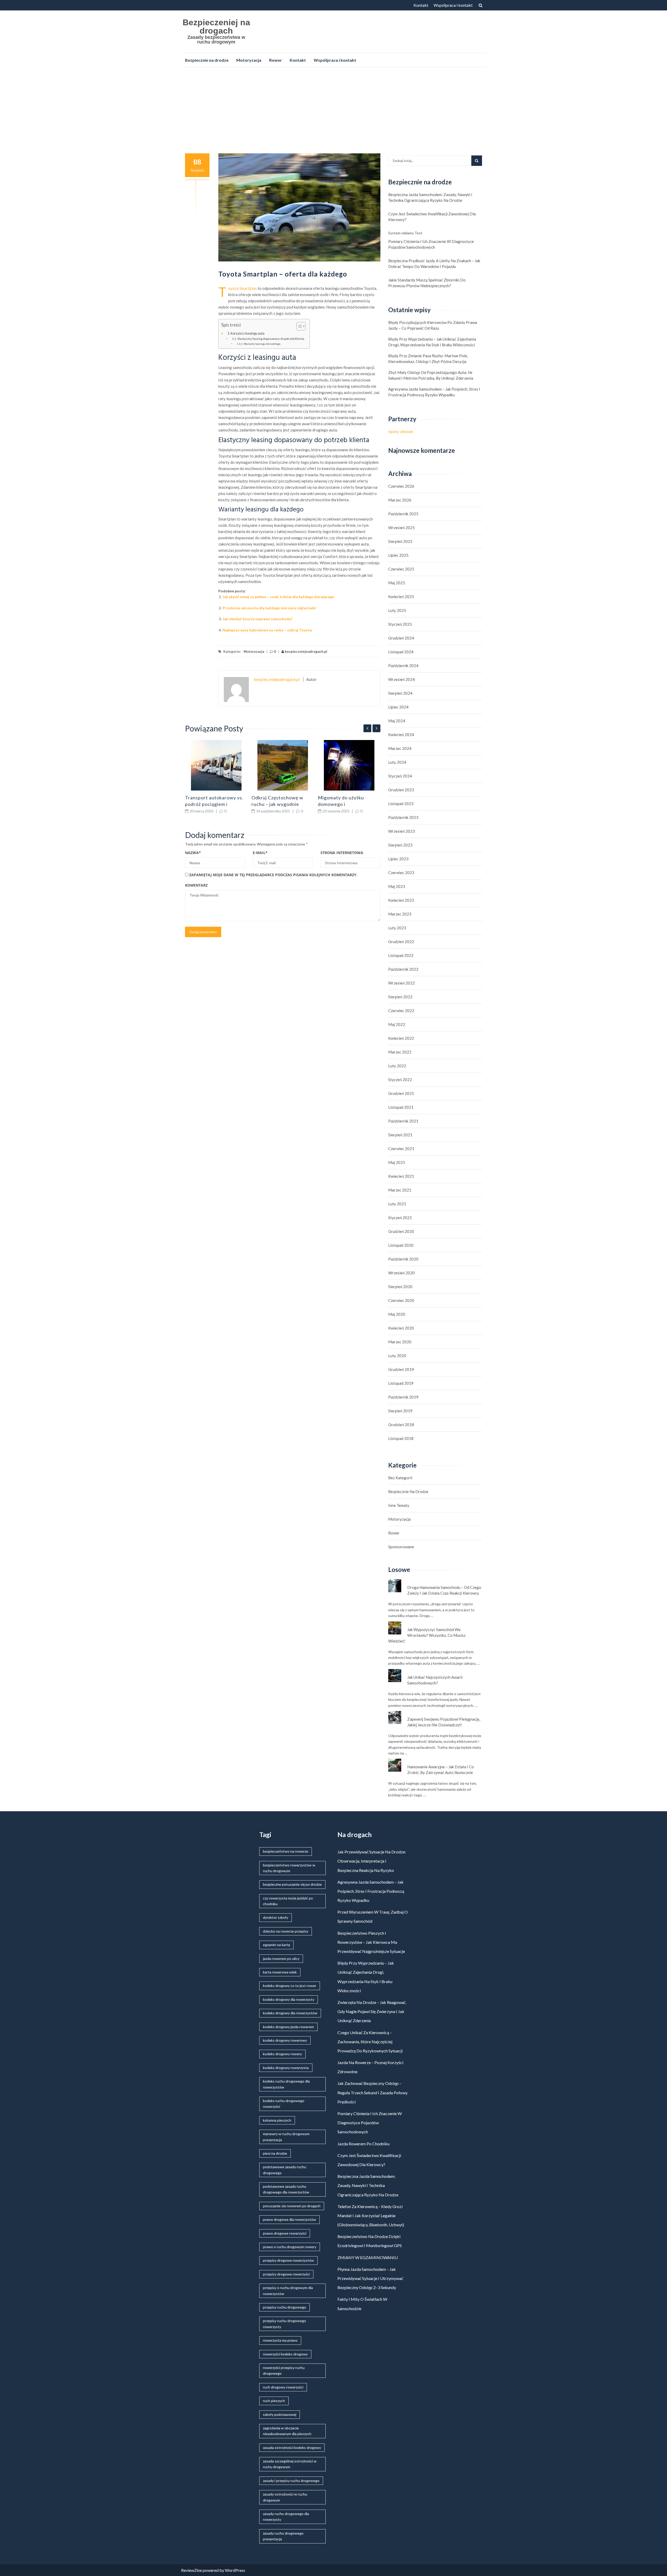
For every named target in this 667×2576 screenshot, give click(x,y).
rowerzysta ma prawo (280, 2340)
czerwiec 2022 (401, 1011)
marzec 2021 (400, 1190)
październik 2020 (403, 1259)
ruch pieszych (274, 2401)
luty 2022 (397, 1066)
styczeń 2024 (400, 776)
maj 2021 (397, 1162)
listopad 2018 (401, 1438)
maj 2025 (397, 583)
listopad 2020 (401, 1245)
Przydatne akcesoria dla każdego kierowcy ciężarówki (269, 608)
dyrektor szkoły (276, 1917)
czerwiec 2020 (401, 1300)
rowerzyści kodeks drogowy (285, 2354)
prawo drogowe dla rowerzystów (289, 2219)
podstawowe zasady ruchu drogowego (285, 2170)
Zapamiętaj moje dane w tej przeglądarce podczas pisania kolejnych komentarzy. (273, 875)
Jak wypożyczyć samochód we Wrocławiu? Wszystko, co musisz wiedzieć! (427, 1635)
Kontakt (421, 5)
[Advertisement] (333, 110)
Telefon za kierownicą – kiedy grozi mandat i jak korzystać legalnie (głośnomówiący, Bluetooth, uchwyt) (371, 2215)
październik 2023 (403, 817)
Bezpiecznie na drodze (207, 60)
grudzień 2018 (401, 1425)
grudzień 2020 (401, 1231)
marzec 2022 (400, 1052)
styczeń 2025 (400, 624)
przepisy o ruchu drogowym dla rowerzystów (288, 2290)
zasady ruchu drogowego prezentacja (283, 2536)
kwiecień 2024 (401, 735)
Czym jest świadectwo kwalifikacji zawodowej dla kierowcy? (432, 217)
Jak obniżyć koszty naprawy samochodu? (257, 619)
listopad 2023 (401, 804)
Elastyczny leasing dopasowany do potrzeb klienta (271, 339)
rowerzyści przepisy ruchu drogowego (284, 2370)
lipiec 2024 (398, 707)
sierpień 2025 (400, 541)
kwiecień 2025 (401, 597)
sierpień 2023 (400, 845)
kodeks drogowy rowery (282, 2054)
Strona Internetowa (342, 853)
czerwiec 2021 (401, 1149)
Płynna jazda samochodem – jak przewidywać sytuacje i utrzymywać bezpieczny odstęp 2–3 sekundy (370, 2278)
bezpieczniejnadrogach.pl (306, 651)
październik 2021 (403, 1121)
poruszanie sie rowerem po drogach (292, 2206)
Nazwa (193, 853)
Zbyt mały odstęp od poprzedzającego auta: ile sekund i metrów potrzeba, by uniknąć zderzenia (431, 375)
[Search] (477, 161)
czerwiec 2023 (401, 873)
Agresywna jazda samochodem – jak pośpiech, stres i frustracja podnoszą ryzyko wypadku (434, 392)
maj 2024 (397, 721)
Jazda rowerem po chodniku (363, 2144)
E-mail (260, 853)
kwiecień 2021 (401, 1176)
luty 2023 (397, 928)
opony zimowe (401, 431)
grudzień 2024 (401, 638)
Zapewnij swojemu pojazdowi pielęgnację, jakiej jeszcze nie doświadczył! (444, 1722)
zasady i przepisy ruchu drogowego (291, 2481)
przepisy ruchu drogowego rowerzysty (285, 2324)
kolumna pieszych (277, 2120)
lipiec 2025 (398, 555)
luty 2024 (397, 762)
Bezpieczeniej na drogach (216, 27)
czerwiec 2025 (401, 569)
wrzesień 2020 (402, 1273)
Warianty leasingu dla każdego (262, 344)
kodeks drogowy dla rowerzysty (289, 1999)
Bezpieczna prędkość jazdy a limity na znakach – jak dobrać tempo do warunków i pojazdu (434, 264)
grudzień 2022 (401, 942)
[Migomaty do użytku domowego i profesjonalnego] (349, 765)
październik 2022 (403, 969)
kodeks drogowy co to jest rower (290, 1986)
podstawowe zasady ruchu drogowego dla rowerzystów (286, 2189)
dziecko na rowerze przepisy (286, 1931)
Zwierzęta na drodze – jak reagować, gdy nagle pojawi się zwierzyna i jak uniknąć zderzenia (372, 2011)
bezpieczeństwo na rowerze (286, 1851)
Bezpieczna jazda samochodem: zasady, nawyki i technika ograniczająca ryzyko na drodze (430, 197)
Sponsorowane (401, 1547)
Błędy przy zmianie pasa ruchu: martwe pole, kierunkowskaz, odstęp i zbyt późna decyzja (428, 359)
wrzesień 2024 (402, 679)
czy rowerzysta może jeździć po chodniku (288, 1901)
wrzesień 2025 (402, 528)
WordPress (235, 2570)
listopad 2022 (401, 955)
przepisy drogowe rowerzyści (286, 2274)
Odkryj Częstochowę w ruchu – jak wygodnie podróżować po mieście (278, 804)
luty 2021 (397, 1204)
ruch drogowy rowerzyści (283, 2387)
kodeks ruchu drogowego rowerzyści (284, 2104)
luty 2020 (397, 1356)
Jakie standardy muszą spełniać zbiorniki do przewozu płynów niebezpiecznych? (427, 283)
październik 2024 (403, 666)
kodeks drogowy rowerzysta (286, 2068)
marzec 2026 (400, 500)
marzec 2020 (400, 1342)
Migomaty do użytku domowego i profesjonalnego (341, 804)
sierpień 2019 (400, 1411)
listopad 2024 (401, 652)
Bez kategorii (400, 1478)
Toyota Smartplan (243, 288)
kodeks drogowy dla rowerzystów (290, 2013)
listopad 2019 (401, 1383)
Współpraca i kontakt (453, 5)
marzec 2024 (400, 748)
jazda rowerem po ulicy (281, 1958)
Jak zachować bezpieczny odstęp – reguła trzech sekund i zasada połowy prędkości (372, 2092)
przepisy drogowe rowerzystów (288, 2260)
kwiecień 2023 (401, 900)
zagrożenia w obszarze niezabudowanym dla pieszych (287, 2431)
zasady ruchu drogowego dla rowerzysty (286, 2517)
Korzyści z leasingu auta (248, 333)
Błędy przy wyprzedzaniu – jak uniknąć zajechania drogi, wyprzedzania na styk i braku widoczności (432, 342)
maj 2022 (397, 1024)
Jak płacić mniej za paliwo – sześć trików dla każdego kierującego (278, 597)
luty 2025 (397, 610)
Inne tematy (399, 1505)
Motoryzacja (249, 60)
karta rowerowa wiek (280, 1972)
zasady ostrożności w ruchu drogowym (285, 2497)
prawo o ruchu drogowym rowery (290, 2247)
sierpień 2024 (400, 693)
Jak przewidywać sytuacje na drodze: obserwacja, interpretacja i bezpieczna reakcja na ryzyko (372, 1861)
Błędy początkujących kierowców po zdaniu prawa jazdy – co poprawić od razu (433, 325)
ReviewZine (192, 2570)
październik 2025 (403, 514)
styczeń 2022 (400, 1080)
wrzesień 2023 (402, 831)
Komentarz (196, 885)
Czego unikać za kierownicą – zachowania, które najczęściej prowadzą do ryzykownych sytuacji (370, 2042)
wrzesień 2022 (402, 983)
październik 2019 (403, 1397)
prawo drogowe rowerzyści (285, 2233)
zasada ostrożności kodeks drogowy (292, 2447)
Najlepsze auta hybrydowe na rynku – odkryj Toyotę (267, 630)
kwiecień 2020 (401, 1328)
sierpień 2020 (400, 1287)
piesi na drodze (275, 2153)
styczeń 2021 (400, 1218)
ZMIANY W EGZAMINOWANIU (368, 2257)
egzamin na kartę (276, 1945)
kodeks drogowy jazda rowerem (288, 2027)
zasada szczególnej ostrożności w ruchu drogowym (290, 2464)
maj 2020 (397, 1314)
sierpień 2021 (400, 1135)
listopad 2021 (401, 1107)
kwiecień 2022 (401, 1038)
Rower (276, 60)
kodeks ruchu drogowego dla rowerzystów (286, 2084)
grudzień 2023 (401, 790)
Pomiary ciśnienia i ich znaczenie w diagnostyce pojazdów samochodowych (431, 244)
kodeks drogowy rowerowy (285, 2040)
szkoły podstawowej (280, 2414)
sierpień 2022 (400, 997)
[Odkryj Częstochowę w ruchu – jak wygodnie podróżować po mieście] (283, 765)
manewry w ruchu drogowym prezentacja (286, 2137)
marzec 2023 (400, 914)
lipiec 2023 (398, 859)
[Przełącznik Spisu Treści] (298, 326)
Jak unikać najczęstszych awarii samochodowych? (435, 1680)
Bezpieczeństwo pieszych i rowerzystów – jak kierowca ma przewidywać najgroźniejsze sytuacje (371, 1942)
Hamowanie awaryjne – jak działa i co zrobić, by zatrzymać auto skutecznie (441, 1770)
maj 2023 (397, 886)
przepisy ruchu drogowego (285, 2307)
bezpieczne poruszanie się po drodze (292, 1884)
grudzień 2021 (401, 1093)
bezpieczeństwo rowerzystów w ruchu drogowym (289, 1868)
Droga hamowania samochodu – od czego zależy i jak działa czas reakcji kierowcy (444, 1590)
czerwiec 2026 (401, 486)
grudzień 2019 (401, 1369)
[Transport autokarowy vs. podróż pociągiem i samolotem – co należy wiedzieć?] (216, 765)
